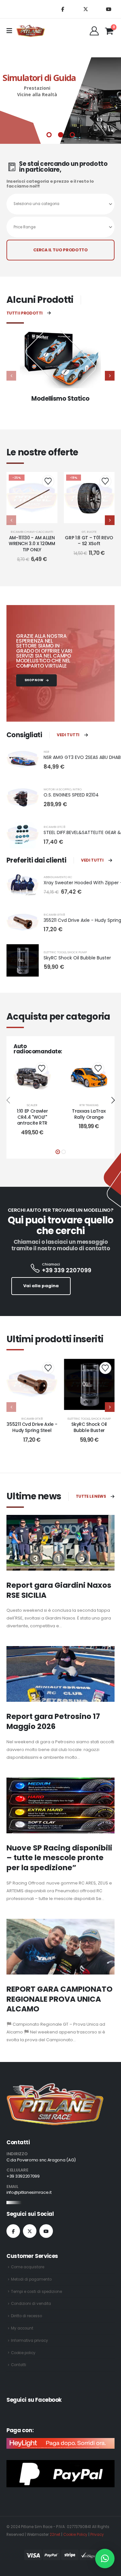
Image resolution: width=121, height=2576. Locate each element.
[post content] (32, 498)
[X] (86, 9)
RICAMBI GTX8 (54, 915)
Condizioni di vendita (31, 2304)
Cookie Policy (75, 2535)
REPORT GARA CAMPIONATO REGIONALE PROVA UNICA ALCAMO (60, 1999)
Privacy (97, 2535)
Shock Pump (77, 952)
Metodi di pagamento (31, 2279)
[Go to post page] (60, 1543)
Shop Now (34, 680)
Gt (84, 532)
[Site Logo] (31, 31)
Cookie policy (23, 2353)
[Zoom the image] (55, 2087)
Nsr (46, 752)
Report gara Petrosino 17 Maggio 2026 (53, 1721)
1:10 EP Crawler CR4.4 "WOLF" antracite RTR (32, 1117)
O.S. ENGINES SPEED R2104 (71, 795)
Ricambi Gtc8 (54, 827)
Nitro (77, 789)
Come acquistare (28, 2267)
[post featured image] (60, 360)
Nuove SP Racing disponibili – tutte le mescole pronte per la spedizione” (59, 1858)
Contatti (19, 2365)
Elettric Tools (55, 952)
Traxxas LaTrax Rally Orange (89, 1114)
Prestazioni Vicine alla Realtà (37, 91)
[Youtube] (108, 9)
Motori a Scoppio (57, 789)
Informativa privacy (30, 2341)
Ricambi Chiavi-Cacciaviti (32, 532)
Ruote (92, 532)
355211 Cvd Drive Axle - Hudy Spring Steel (32, 1427)
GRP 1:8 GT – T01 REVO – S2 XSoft (89, 541)
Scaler (32, 1105)
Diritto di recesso (26, 2316)
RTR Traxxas (89, 1105)
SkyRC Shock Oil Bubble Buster (77, 958)
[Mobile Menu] (11, 31)
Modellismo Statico (60, 399)
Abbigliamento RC (58, 877)
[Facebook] (63, 9)
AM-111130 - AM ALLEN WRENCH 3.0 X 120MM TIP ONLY (32, 544)
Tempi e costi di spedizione (36, 2292)
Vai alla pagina (41, 1286)
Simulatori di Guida (39, 78)
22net (55, 2535)
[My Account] (94, 31)
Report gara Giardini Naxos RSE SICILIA (59, 1590)
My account (22, 2328)
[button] (110, 376)
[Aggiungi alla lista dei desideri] (48, 481)
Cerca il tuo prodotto (60, 250)
